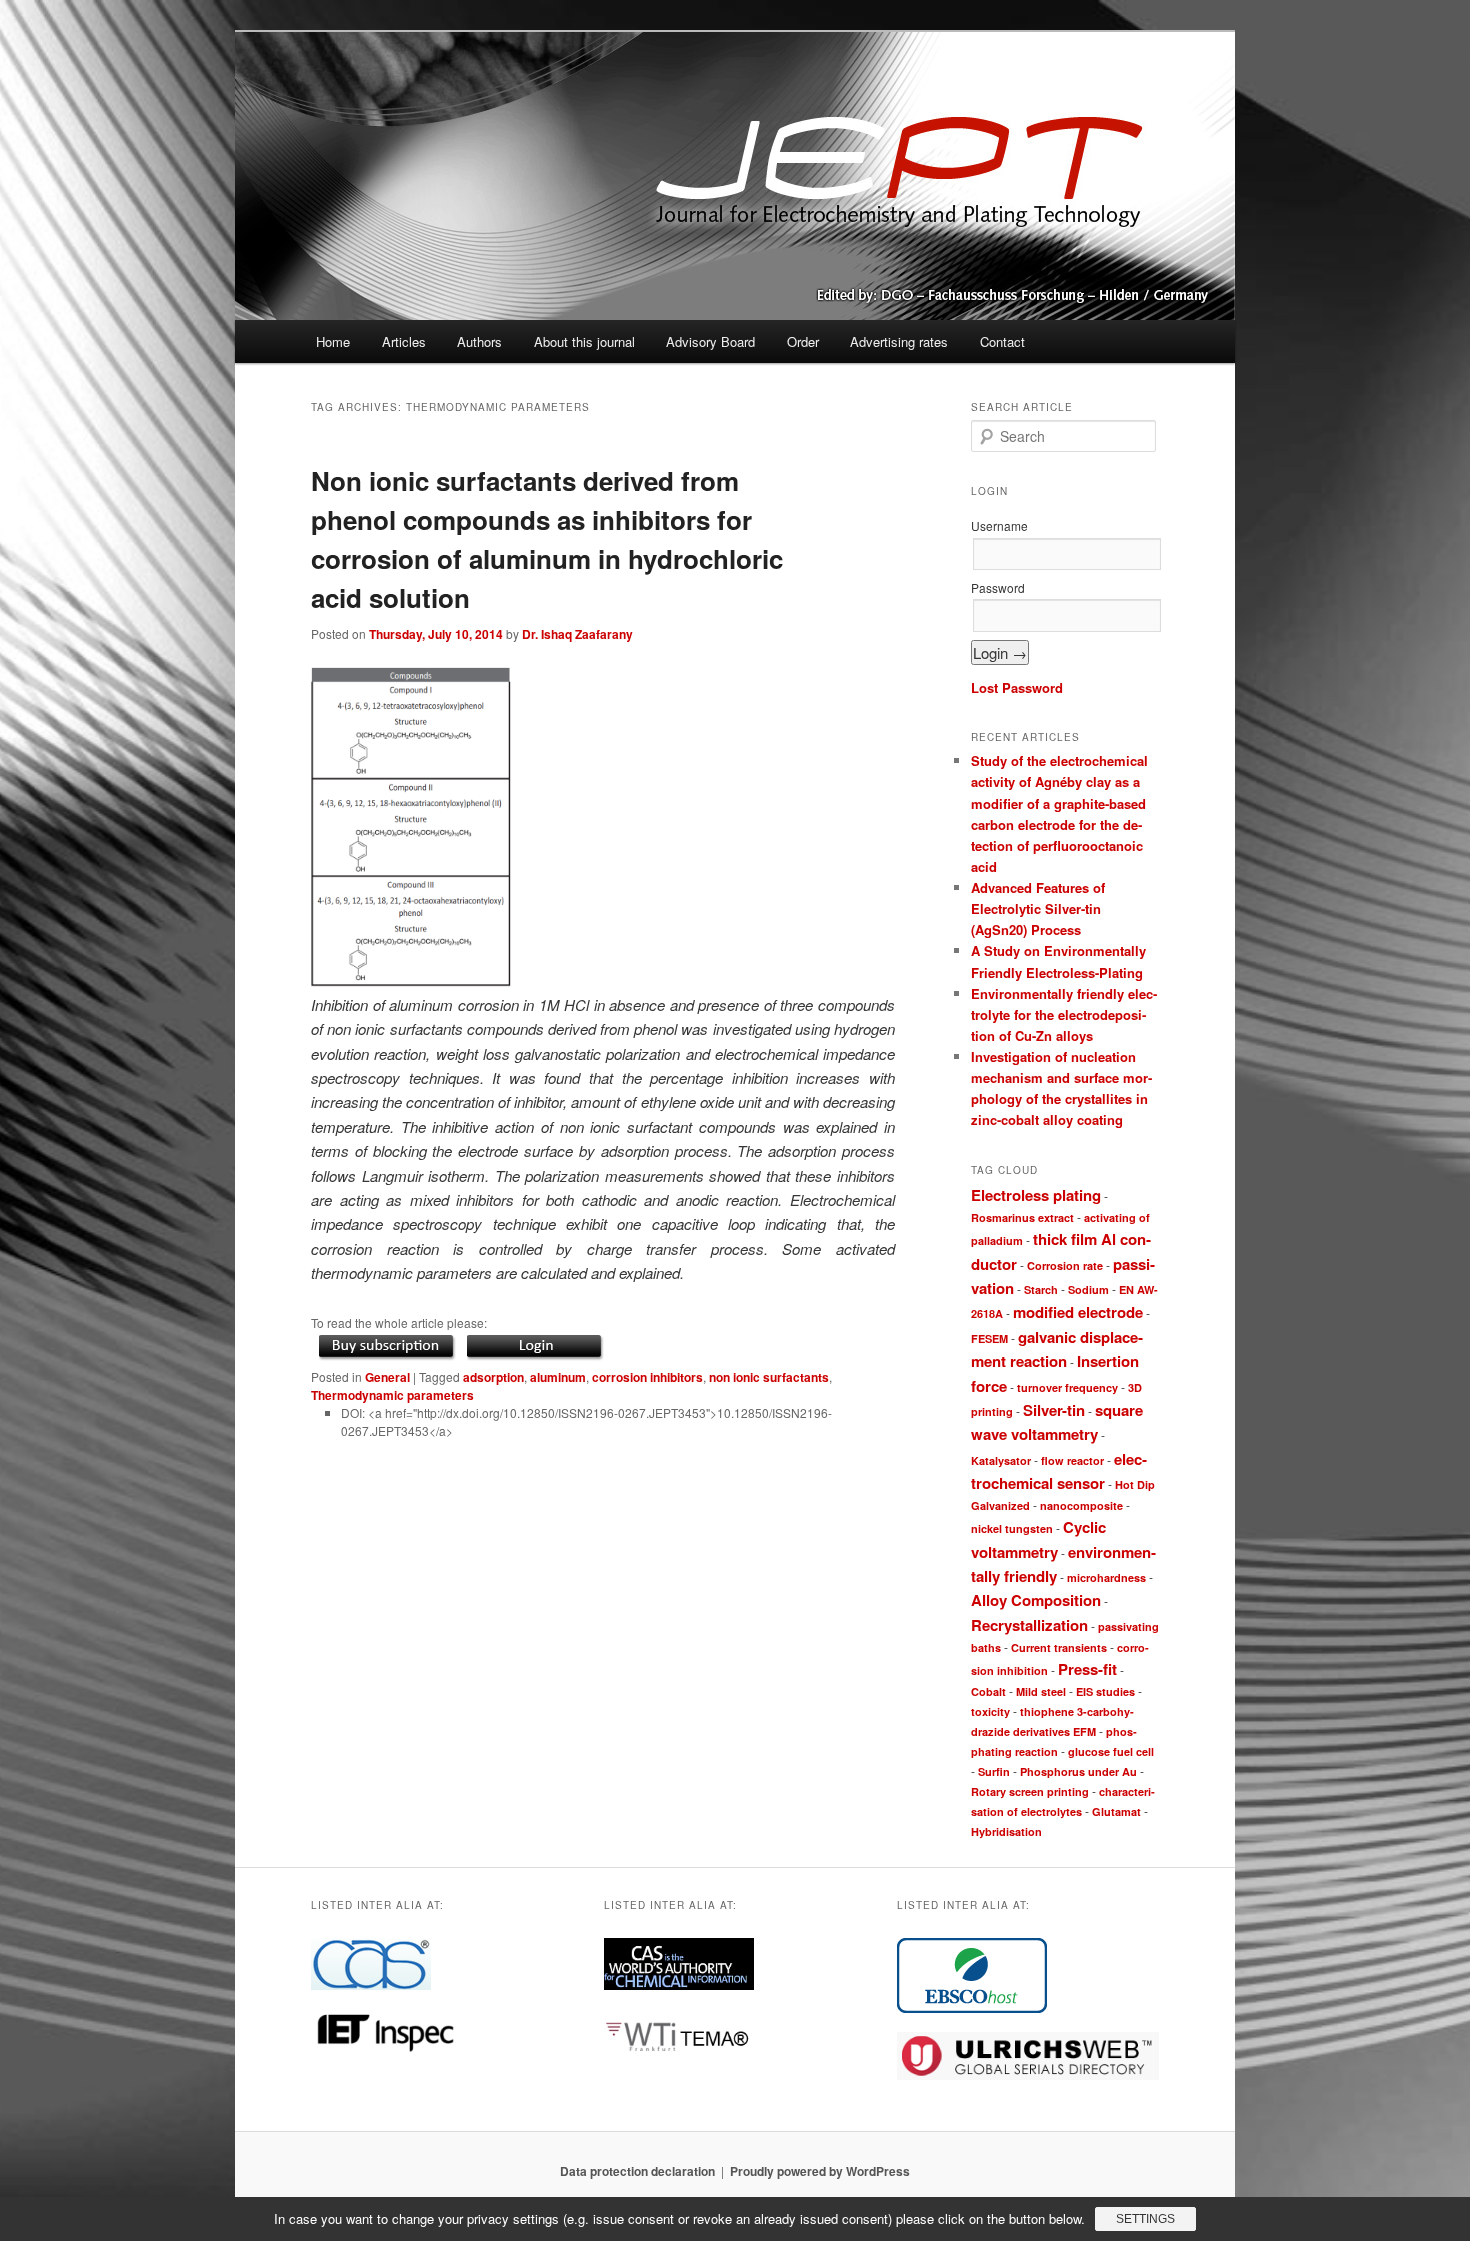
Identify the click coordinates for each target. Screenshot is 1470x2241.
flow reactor (1072, 1460)
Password (998, 587)
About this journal (584, 341)
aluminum (558, 1377)
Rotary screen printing (1030, 1791)
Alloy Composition (1036, 1600)
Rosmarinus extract (1022, 1217)
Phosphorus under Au (1078, 1771)
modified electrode (1078, 1312)
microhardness (1106, 1577)
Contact (1002, 341)
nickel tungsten (1012, 1528)
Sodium (1088, 1289)
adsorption (493, 1377)
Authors (479, 341)
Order (803, 341)
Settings (1145, 2219)
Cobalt (988, 1691)
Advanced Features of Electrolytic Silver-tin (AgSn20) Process (1038, 908)
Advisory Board (710, 341)
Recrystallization (1029, 1625)
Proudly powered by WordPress (820, 2171)
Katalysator (1001, 1460)
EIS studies (1105, 1691)
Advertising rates (899, 341)
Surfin (994, 1771)
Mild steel (1041, 1691)
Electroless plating (1036, 1195)
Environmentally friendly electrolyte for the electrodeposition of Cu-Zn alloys (1064, 1014)
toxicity (990, 1711)
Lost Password (1017, 687)
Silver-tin (1054, 1410)
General (387, 1377)
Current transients (1059, 1647)
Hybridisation (1006, 1831)
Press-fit (1087, 1669)
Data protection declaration (637, 2171)
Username (999, 525)
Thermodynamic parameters (392, 1395)
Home (333, 341)
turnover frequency (1067, 1387)
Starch (1041, 1289)
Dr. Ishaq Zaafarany (577, 634)
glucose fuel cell (1111, 1751)
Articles (404, 341)
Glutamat (1116, 1811)
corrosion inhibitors (647, 1377)
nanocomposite (1081, 1505)
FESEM (989, 1338)
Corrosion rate (1065, 1265)
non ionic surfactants (769, 1377)
